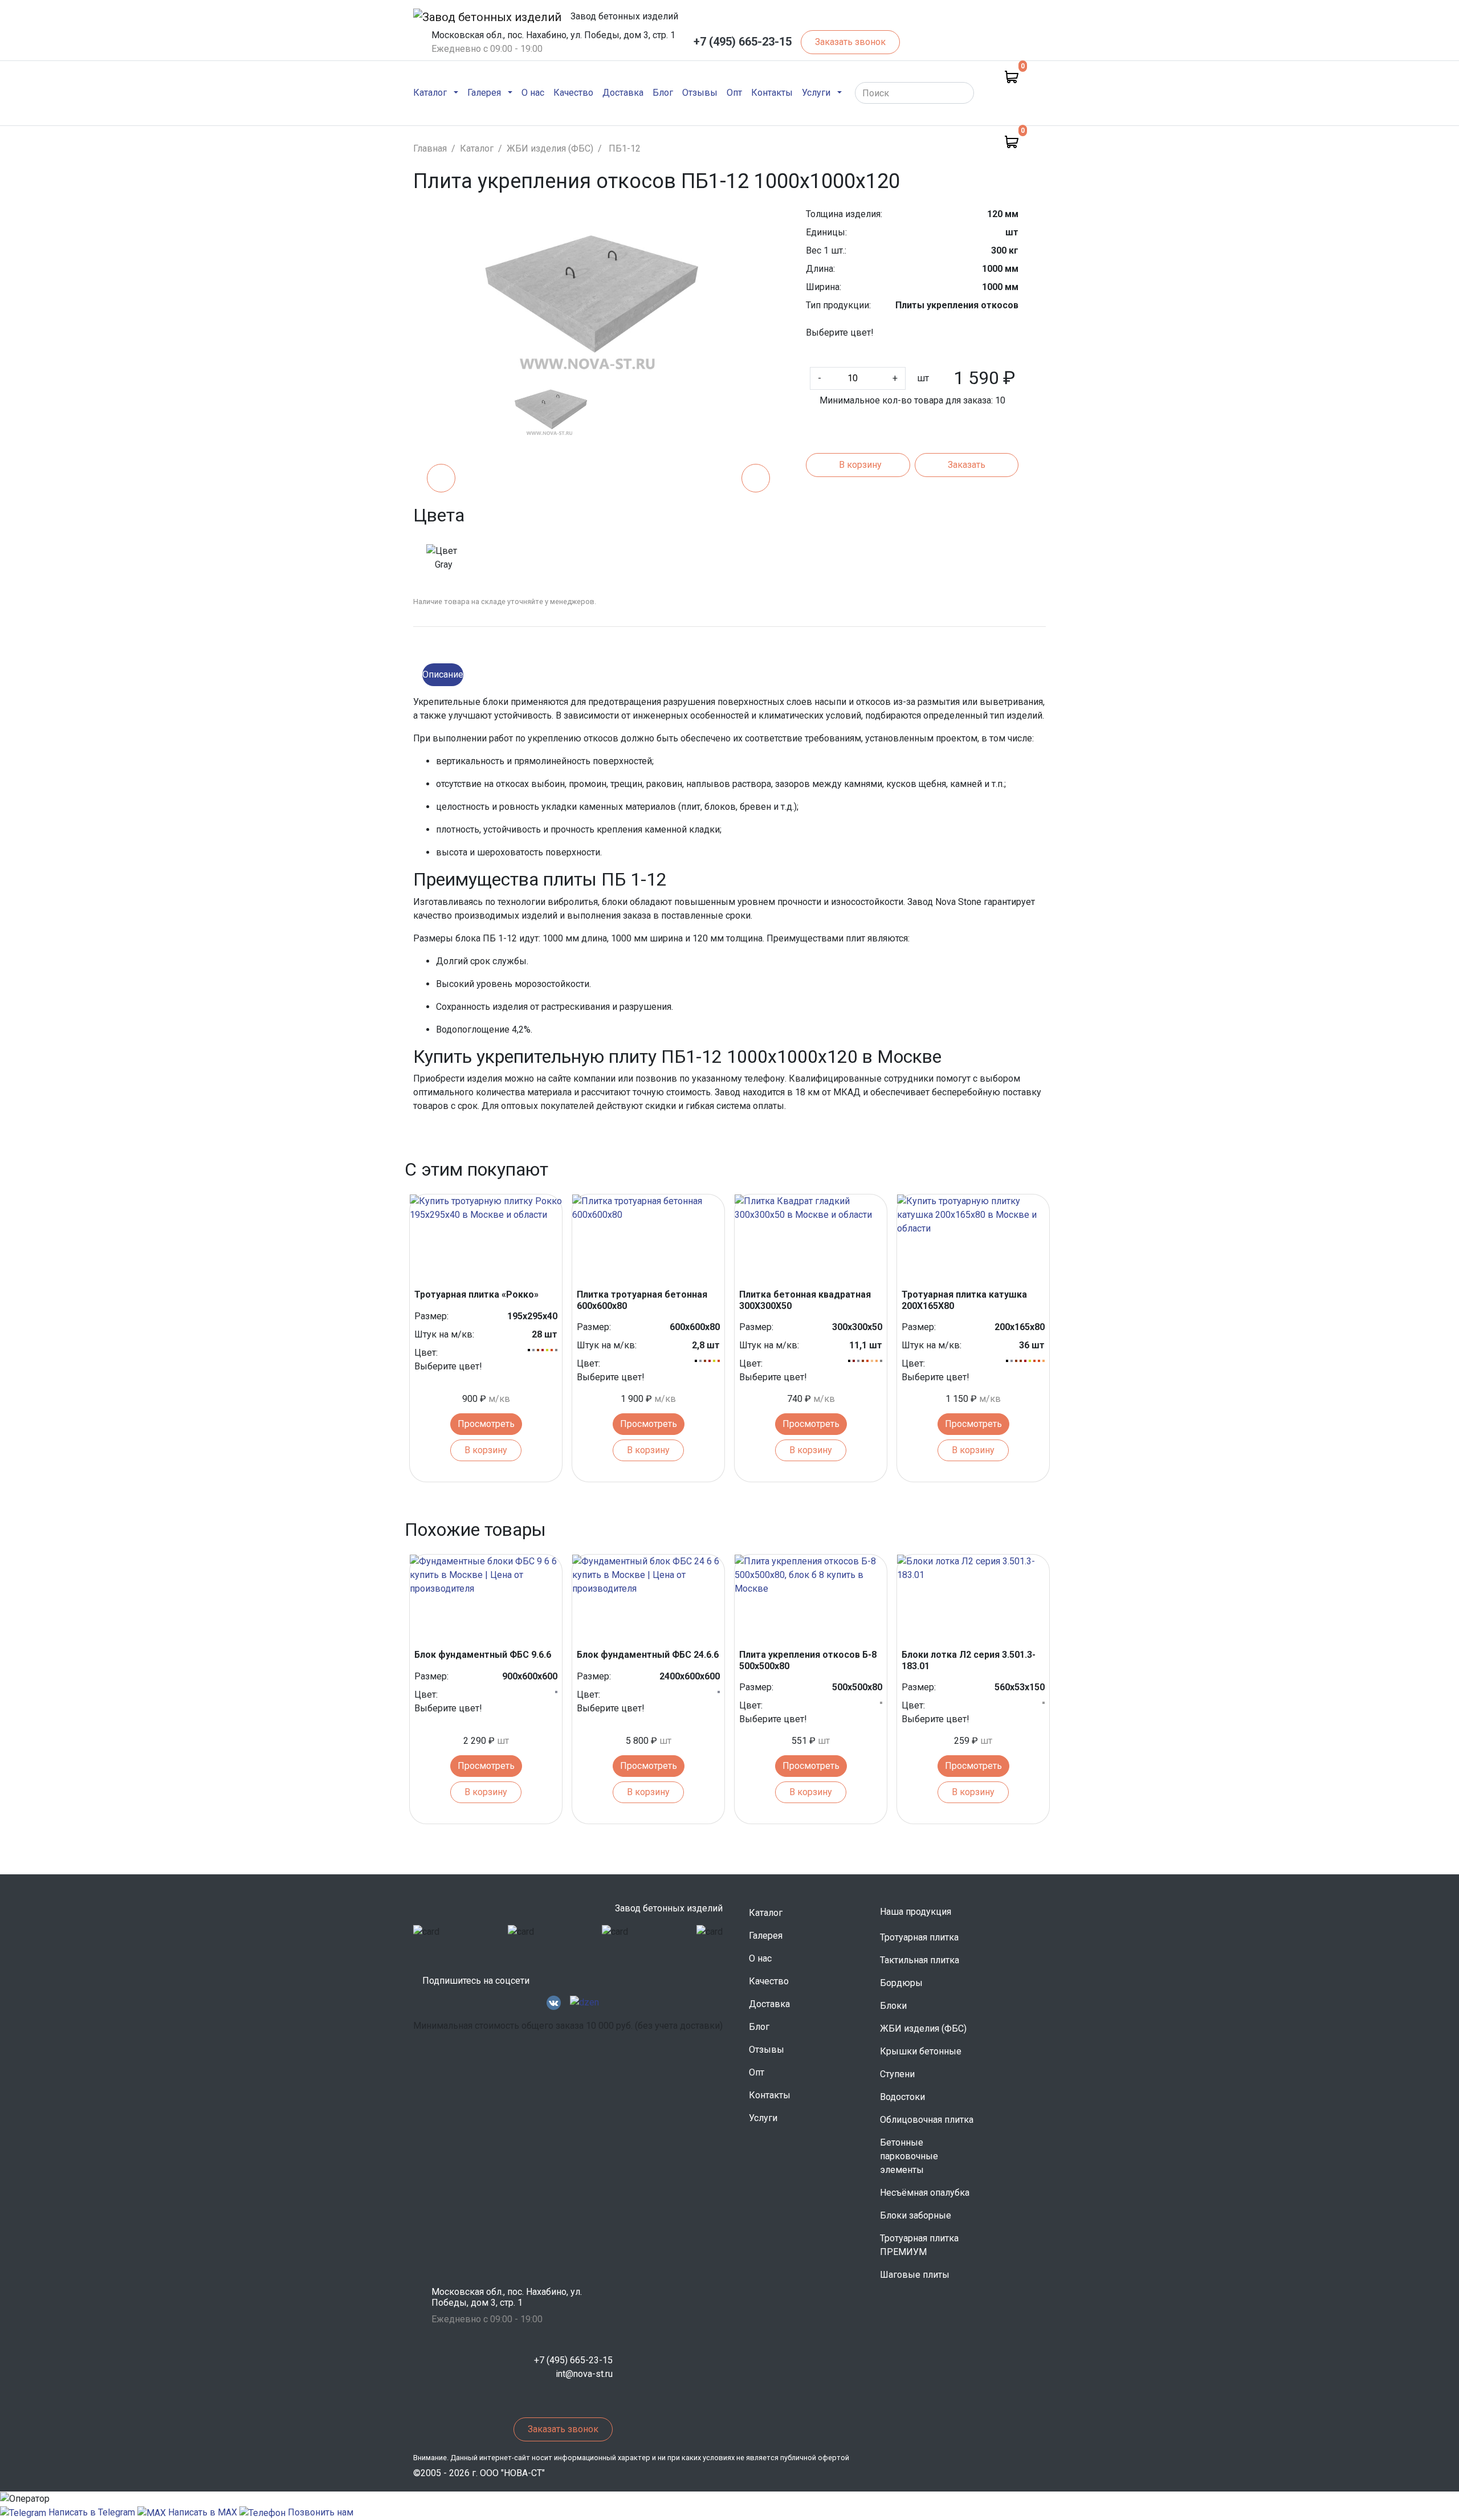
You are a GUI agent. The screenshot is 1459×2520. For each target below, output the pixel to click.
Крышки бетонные (921, 2051)
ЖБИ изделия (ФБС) (923, 2028)
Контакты (772, 92)
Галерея (766, 1936)
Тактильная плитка (920, 1960)
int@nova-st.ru (584, 2374)
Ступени (897, 2074)
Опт (734, 92)
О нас (533, 92)
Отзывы (700, 92)
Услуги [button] (816, 93)
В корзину (860, 465)
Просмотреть (486, 1424)
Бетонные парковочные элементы (909, 2156)
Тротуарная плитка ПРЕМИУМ (919, 2245)
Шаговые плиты (915, 2275)
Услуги (763, 2118)
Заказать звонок (850, 42)
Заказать (967, 465)
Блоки (893, 2006)
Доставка (623, 92)
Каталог (766, 1913)
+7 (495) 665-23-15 (743, 42)
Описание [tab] (443, 674)
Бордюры (901, 1983)
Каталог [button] (430, 93)
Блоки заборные (916, 2215)
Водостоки (902, 2097)
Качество (573, 92)
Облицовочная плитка (927, 2120)
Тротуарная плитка (919, 1937)
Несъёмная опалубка (925, 2193)
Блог (663, 92)
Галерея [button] (484, 93)
